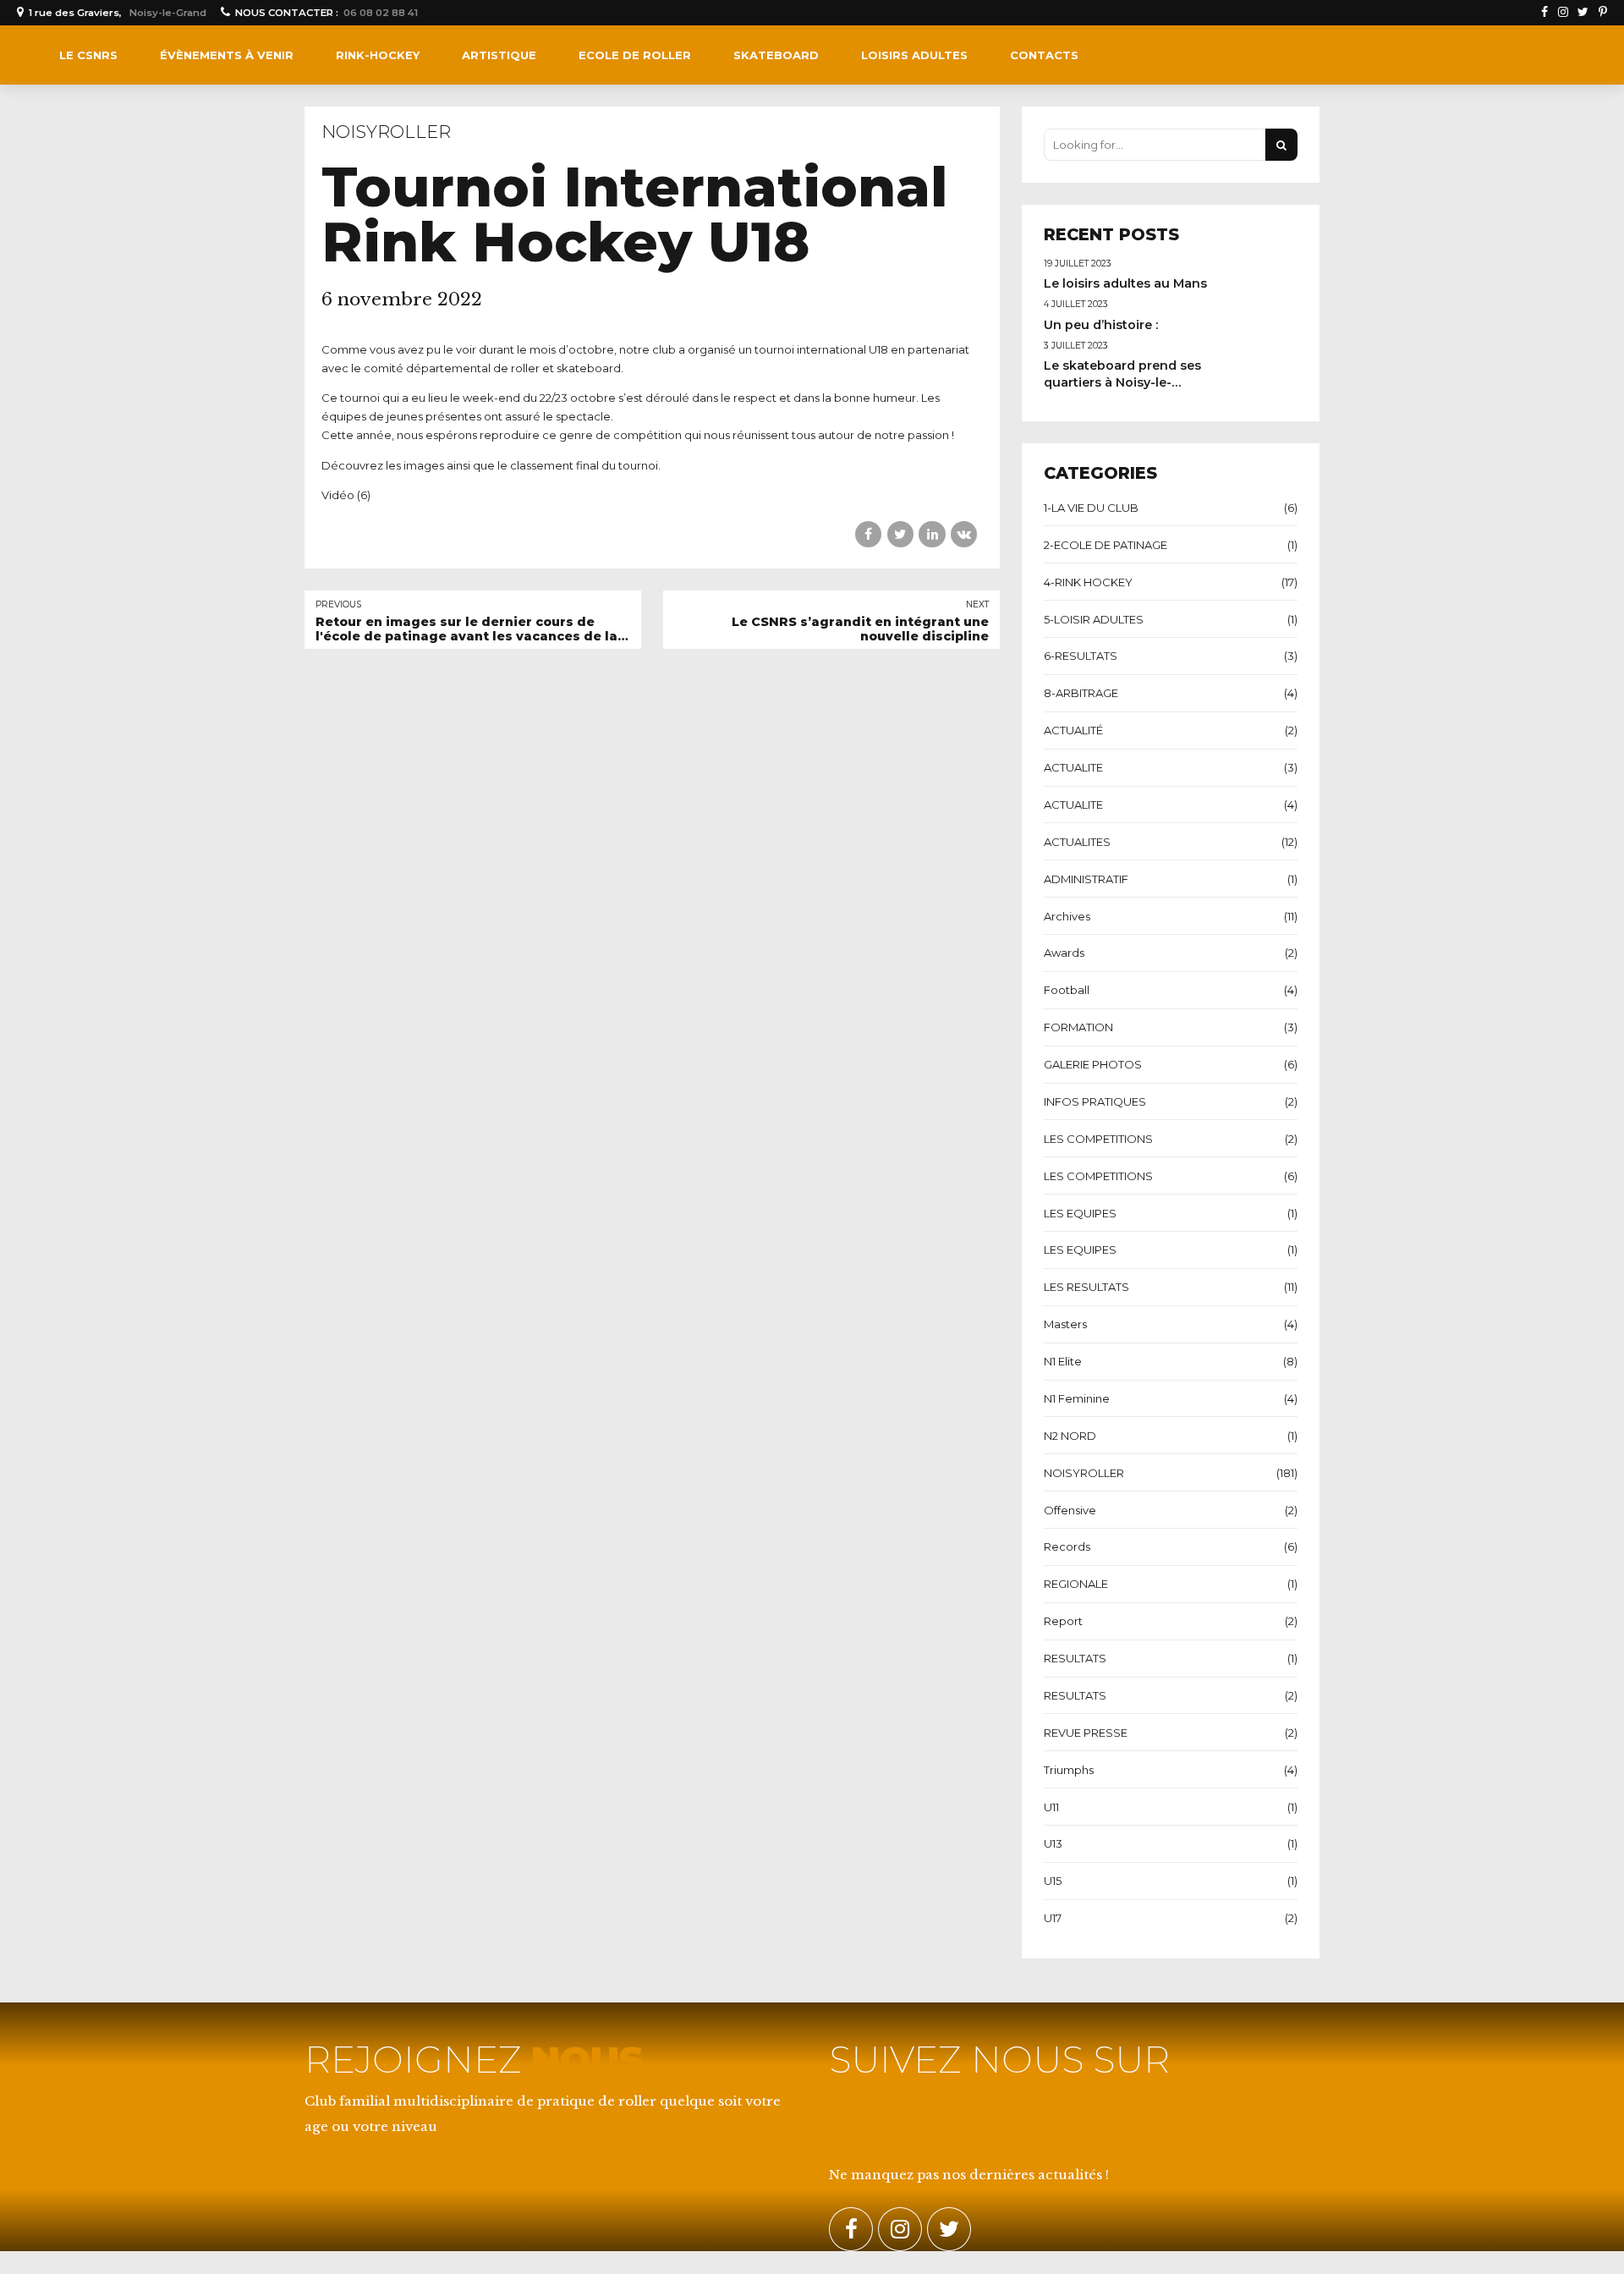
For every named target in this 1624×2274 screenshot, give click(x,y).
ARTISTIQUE (499, 55)
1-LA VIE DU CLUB (1091, 508)
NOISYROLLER (386, 132)
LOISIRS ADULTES (914, 55)
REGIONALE (1076, 1584)
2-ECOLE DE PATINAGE (1106, 545)
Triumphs (1069, 1770)
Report (1063, 1621)
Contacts (1044, 55)
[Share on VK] (964, 534)
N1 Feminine (1077, 1398)
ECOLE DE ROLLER (635, 55)
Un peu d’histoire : (1101, 325)
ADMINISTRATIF (1086, 879)
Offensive (1070, 1510)
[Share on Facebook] (868, 534)
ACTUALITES (1077, 842)
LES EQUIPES (1080, 1213)
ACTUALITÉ (1073, 730)
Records (1067, 1546)
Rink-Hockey (378, 55)
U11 (1051, 1807)
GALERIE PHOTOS (1093, 1064)
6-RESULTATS (1081, 656)
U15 (1053, 1881)
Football (1067, 990)
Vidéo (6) (346, 495)
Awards (1064, 953)
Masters (1065, 1324)
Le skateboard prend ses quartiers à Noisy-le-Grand (1122, 382)
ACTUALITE (1073, 767)
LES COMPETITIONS (1098, 1139)
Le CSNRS (88, 55)
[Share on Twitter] (900, 534)
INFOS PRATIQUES (1095, 1101)
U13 (1053, 1843)
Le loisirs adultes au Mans (1125, 283)
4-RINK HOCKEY (1088, 582)
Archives (1067, 916)
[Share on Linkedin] (932, 534)
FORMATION (1078, 1027)
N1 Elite (1063, 1361)
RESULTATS (1075, 1658)
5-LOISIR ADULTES (1094, 619)
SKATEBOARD (776, 55)
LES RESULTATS (1086, 1287)
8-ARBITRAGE (1081, 693)
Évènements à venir (227, 55)
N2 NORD (1070, 1436)
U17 (1053, 1918)
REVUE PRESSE (1086, 1733)
